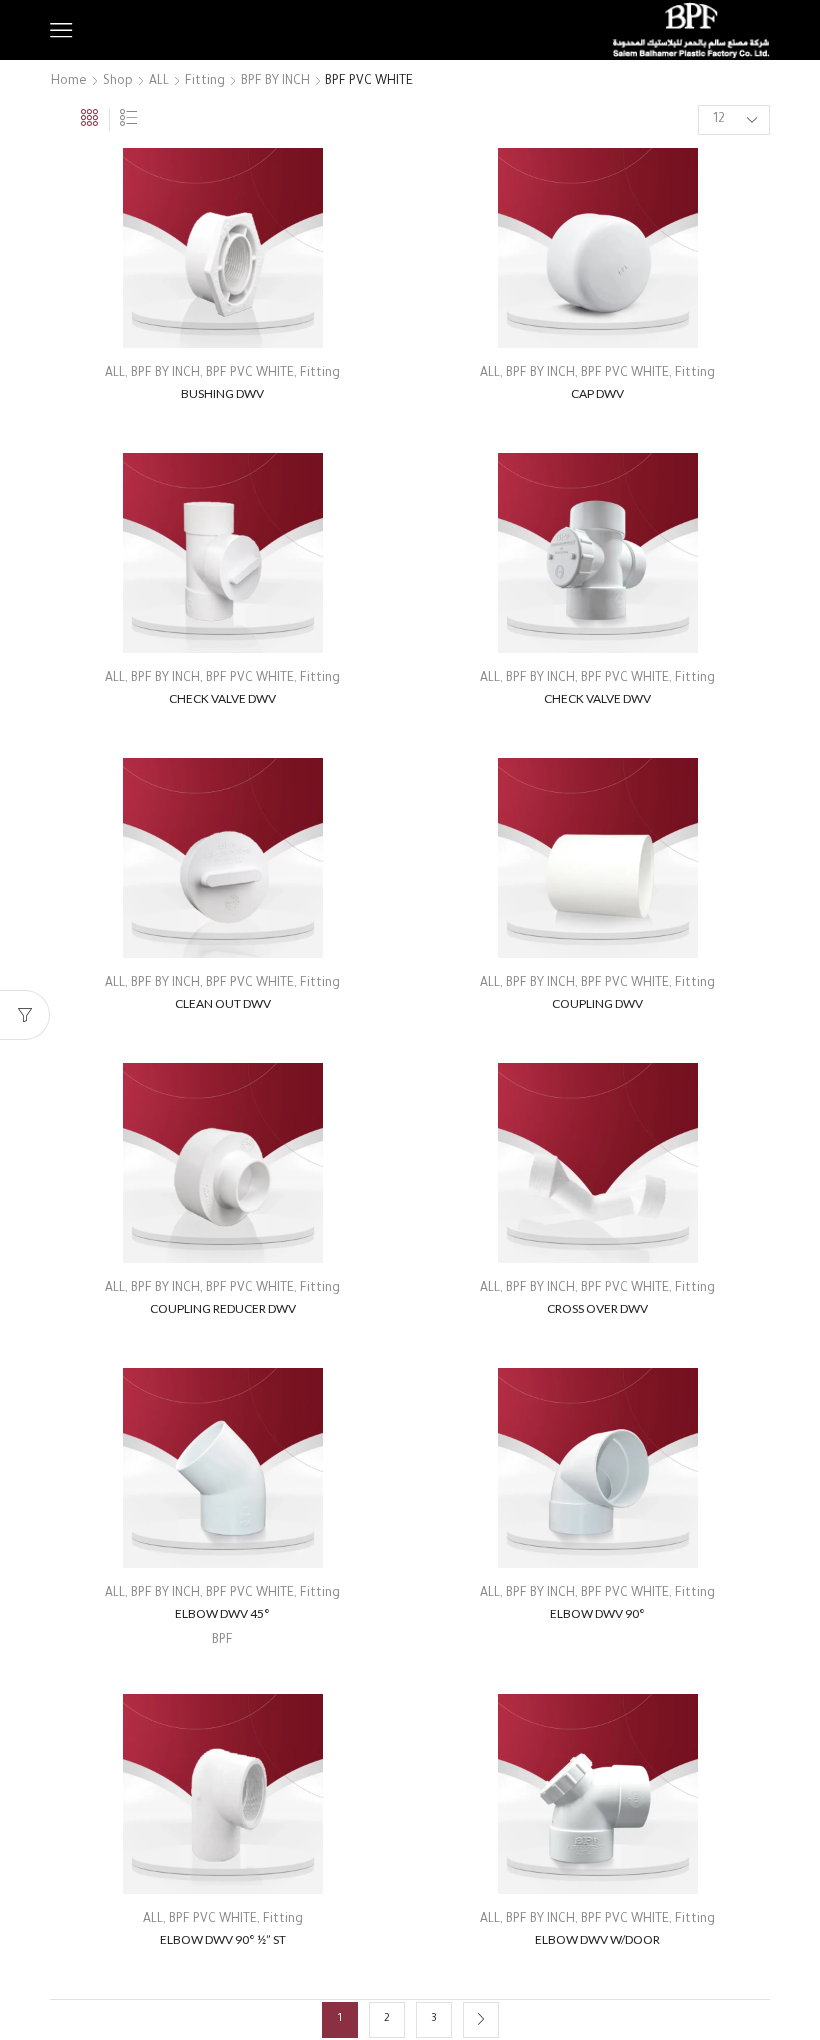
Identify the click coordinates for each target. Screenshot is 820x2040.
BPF (222, 1641)
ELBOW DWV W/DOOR (597, 1939)
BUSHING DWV (222, 393)
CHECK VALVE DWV (222, 698)
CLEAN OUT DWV (223, 1003)
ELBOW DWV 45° (222, 1613)
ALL (159, 82)
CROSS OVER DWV (597, 1308)
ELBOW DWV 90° (597, 1613)
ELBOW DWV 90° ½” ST (223, 1939)
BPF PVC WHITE (250, 374)
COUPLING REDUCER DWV (223, 1308)
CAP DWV (597, 393)
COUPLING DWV (597, 1003)
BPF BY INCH (275, 82)
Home (69, 82)
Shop (118, 82)
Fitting (205, 82)
